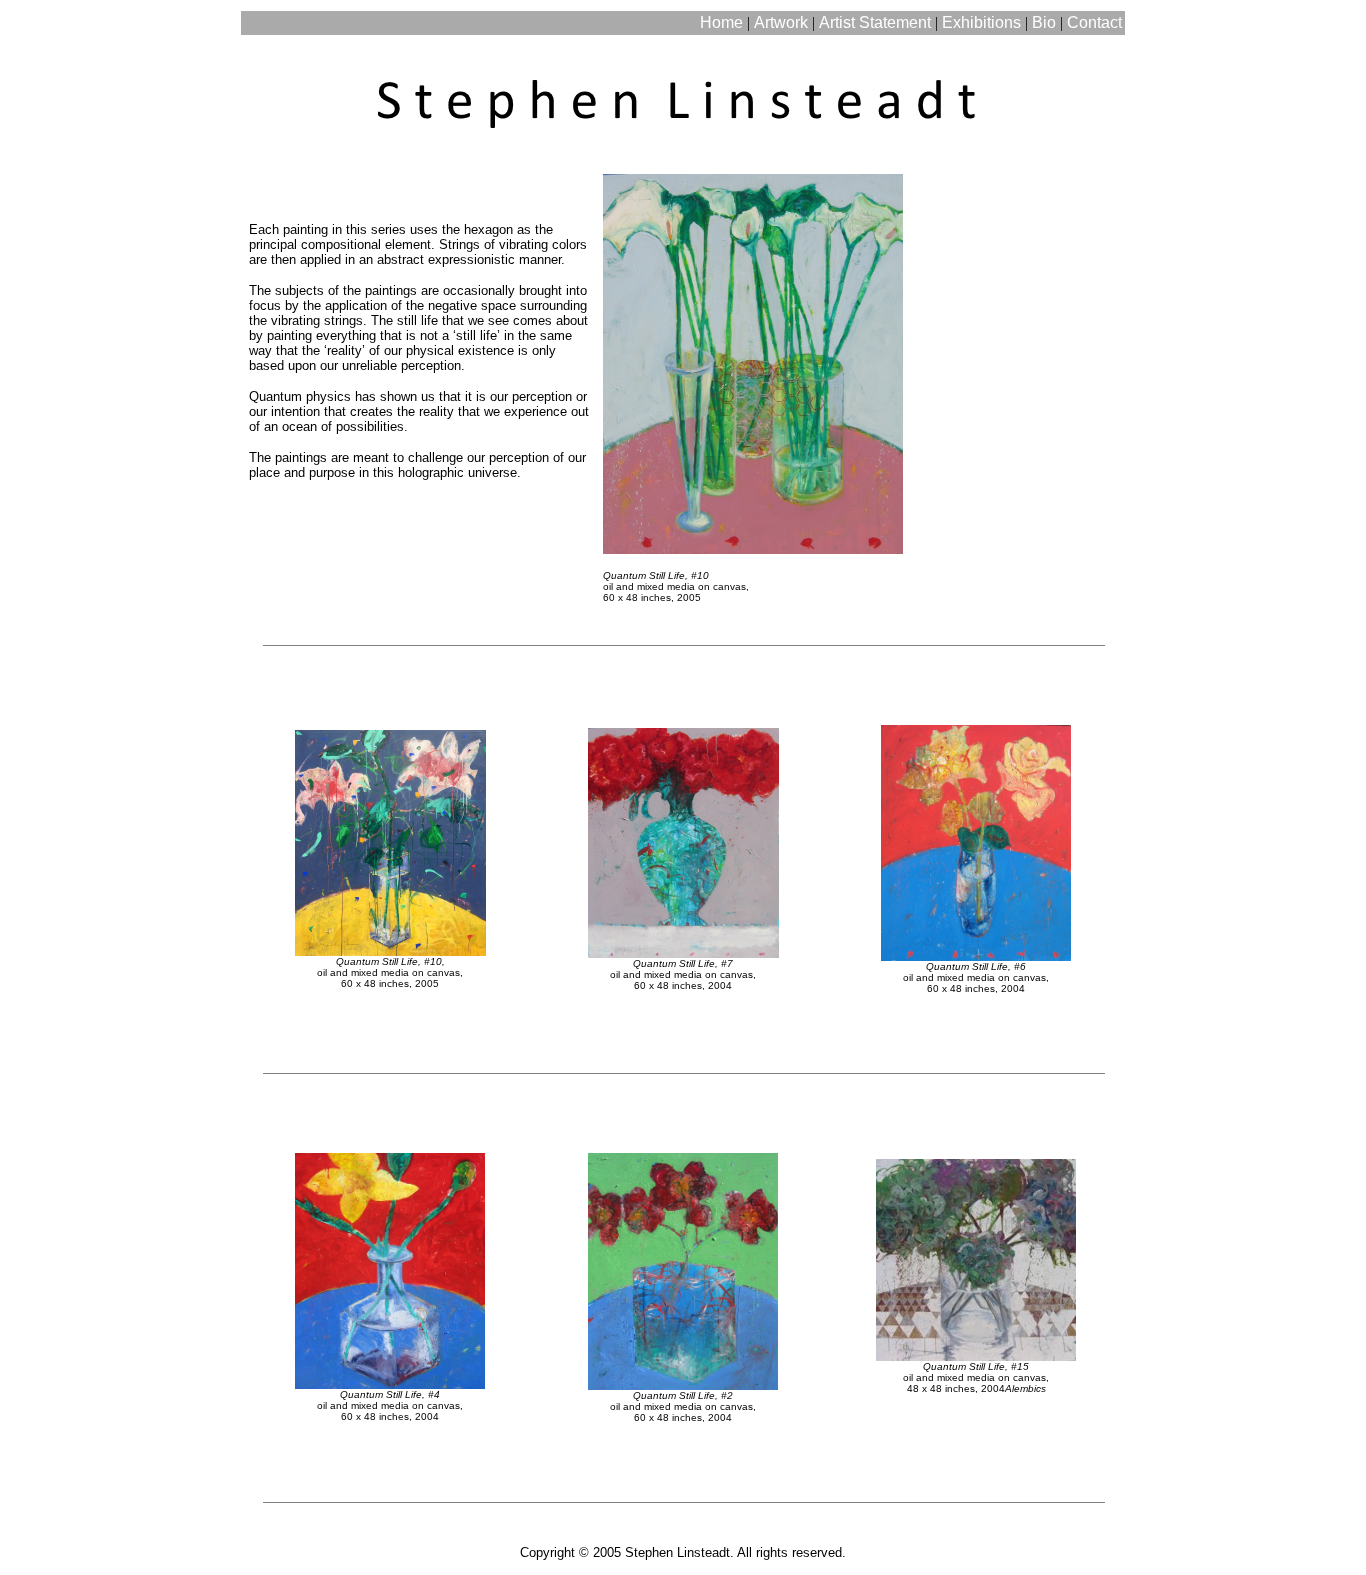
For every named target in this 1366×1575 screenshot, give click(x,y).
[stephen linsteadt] (683, 53)
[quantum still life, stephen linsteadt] (753, 358)
